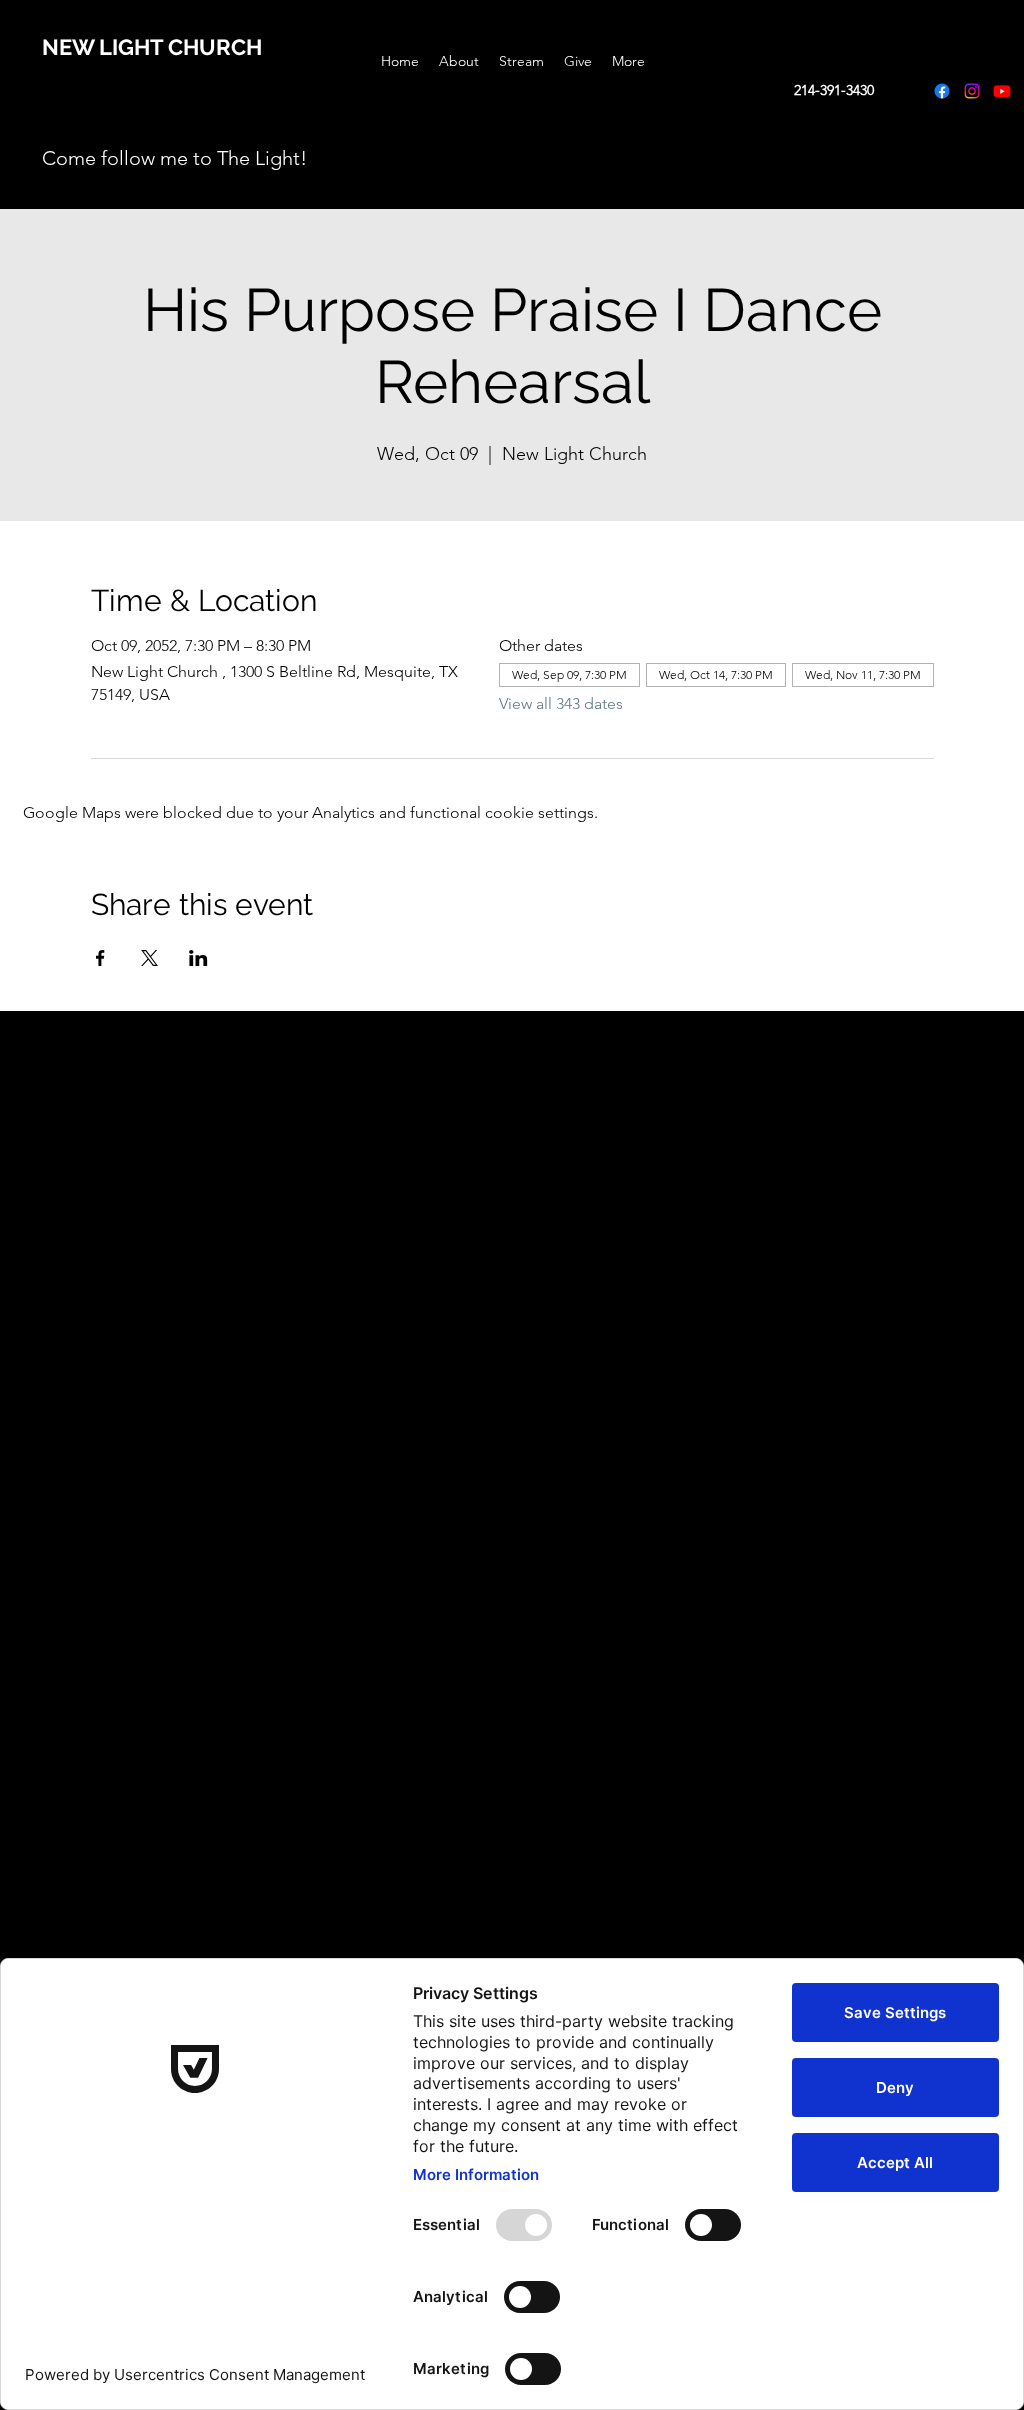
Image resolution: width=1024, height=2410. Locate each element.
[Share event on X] (149, 958)
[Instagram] (972, 91)
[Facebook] (942, 91)
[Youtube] (1002, 91)
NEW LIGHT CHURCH (152, 47)
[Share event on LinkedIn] (198, 958)
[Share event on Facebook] (100, 958)
